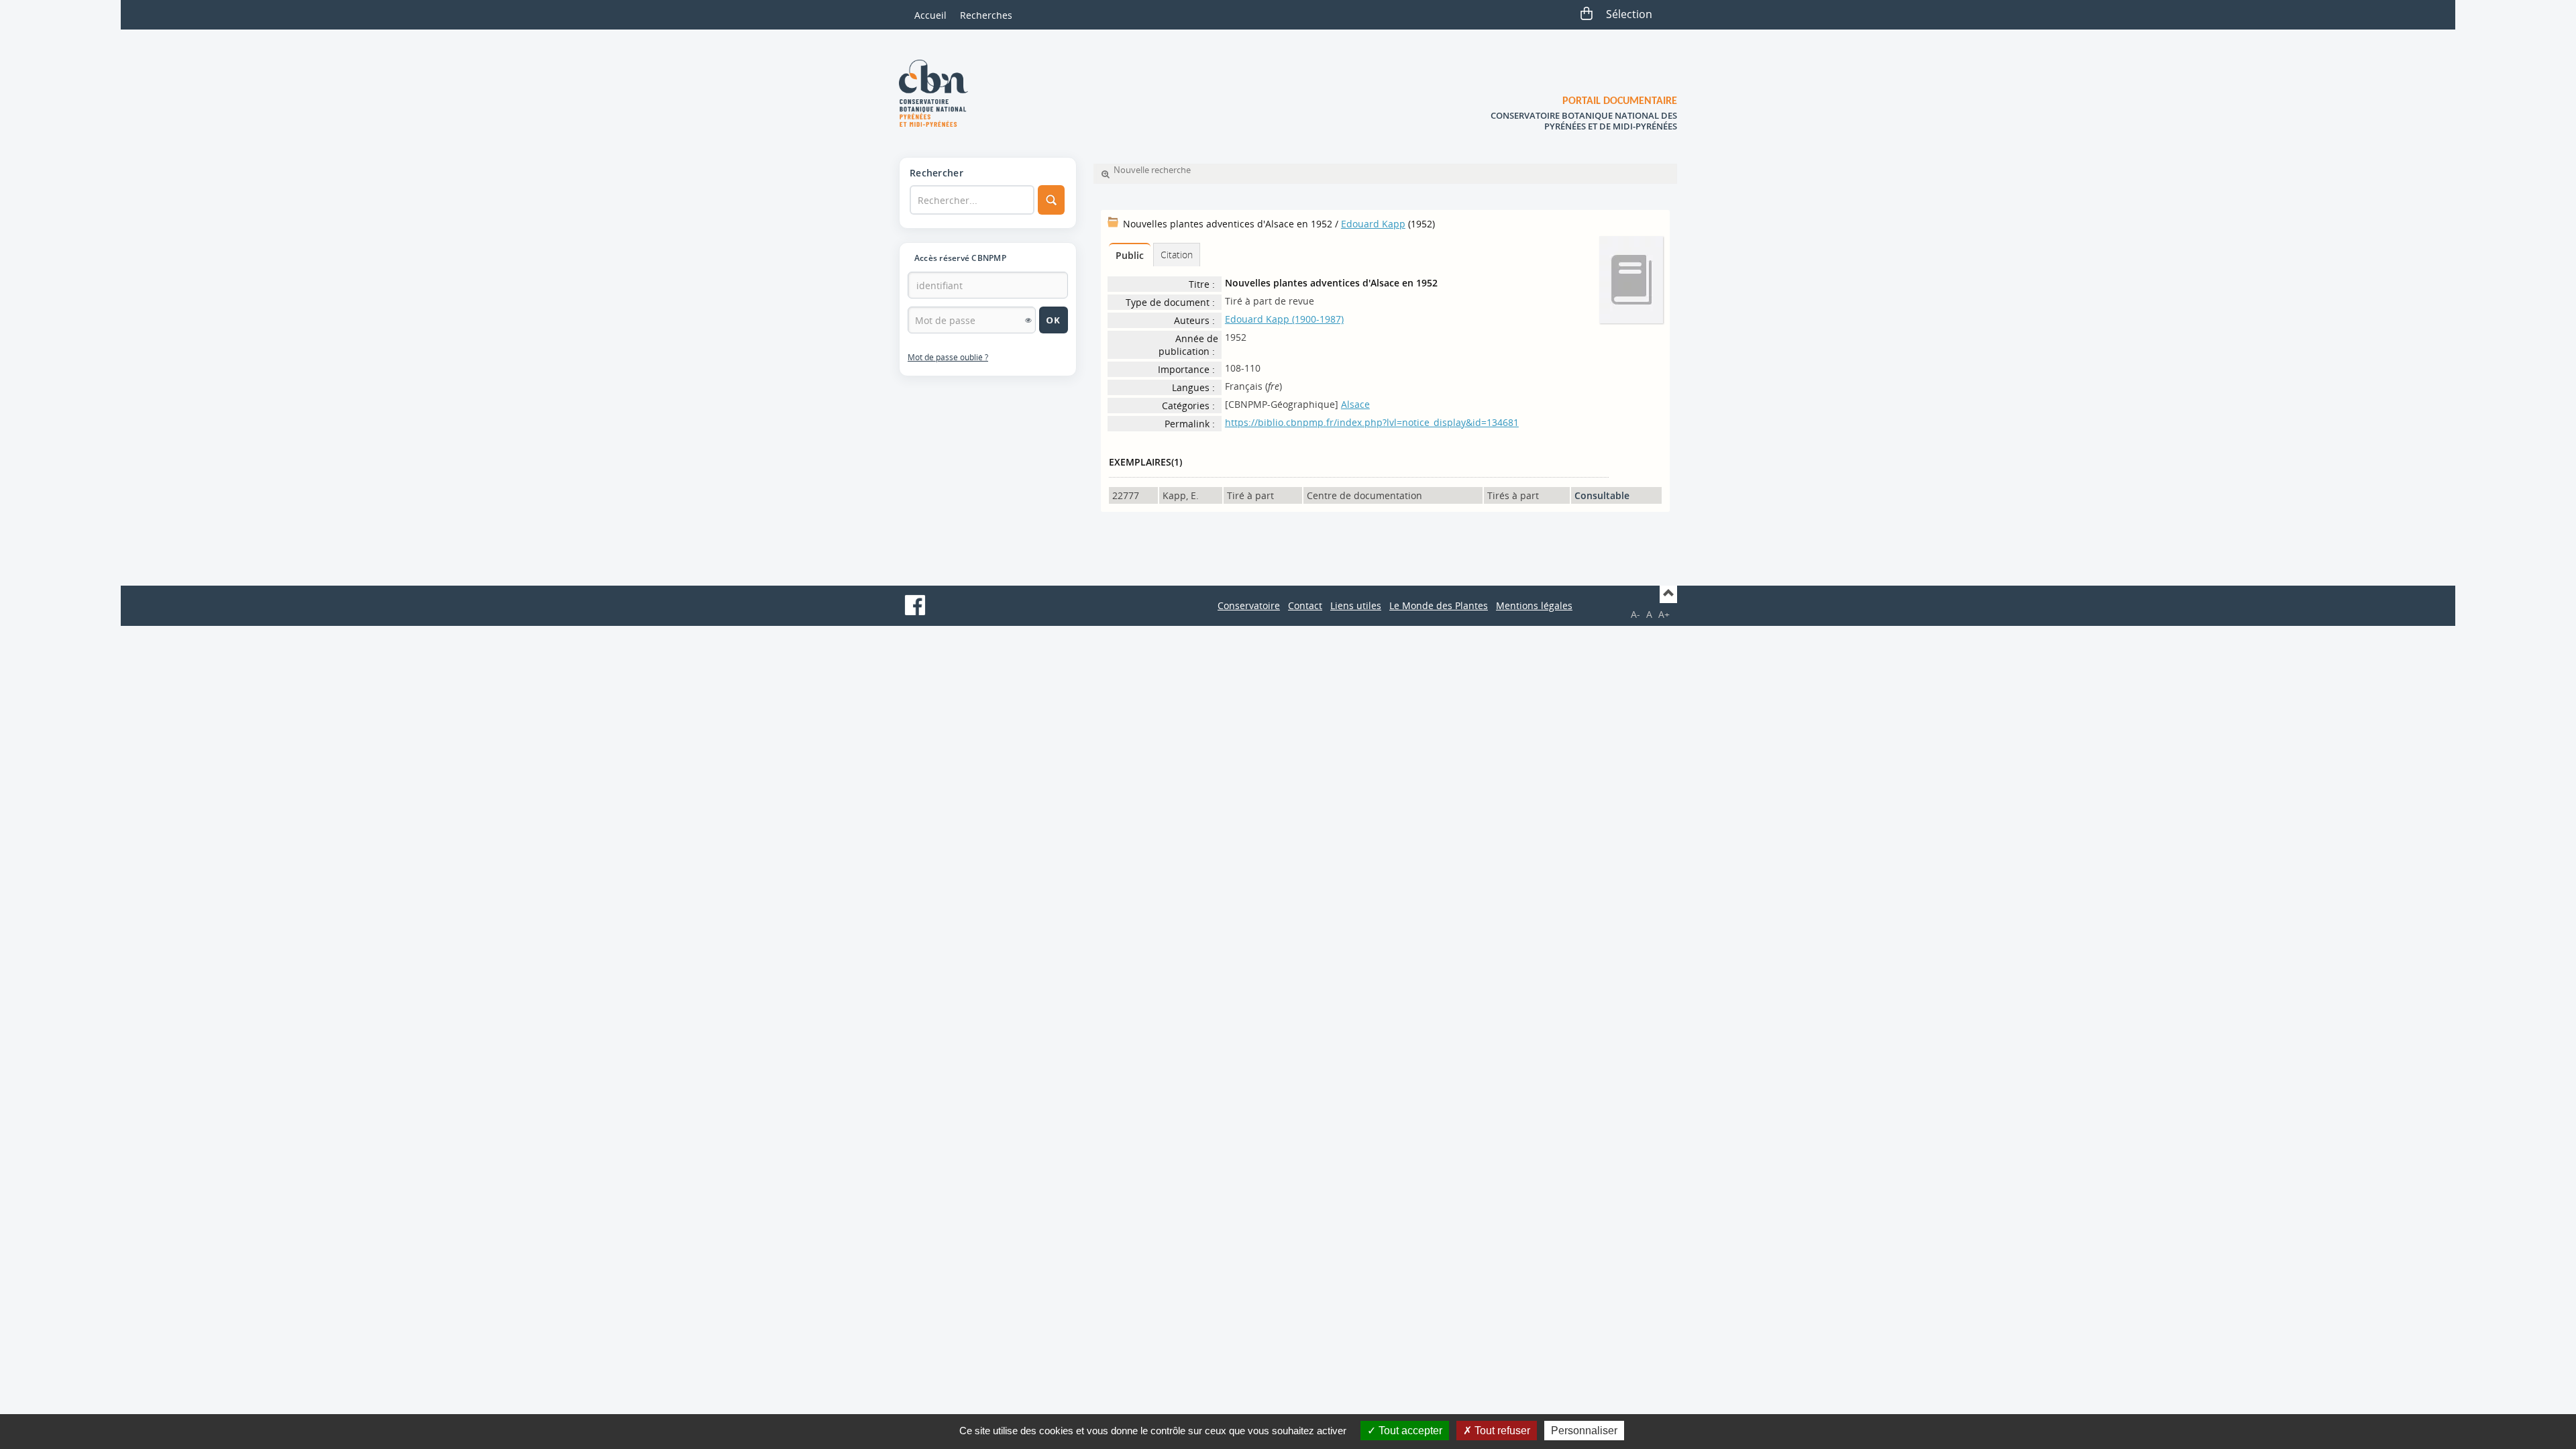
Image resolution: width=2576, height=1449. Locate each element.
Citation (1177, 255)
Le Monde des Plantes (1439, 605)
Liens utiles (1356, 605)
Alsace (1355, 404)
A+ (1664, 614)
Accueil (930, 15)
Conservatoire (1249, 605)
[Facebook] (915, 605)
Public (1130, 255)
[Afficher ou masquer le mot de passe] (1028, 320)
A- (1635, 614)
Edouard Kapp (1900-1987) (1284, 319)
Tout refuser (1501, 1431)
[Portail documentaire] (938, 93)
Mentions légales (1534, 605)
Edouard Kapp (1373, 224)
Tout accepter (1409, 1431)
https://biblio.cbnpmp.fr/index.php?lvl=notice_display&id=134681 (1372, 422)
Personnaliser (1584, 1431)
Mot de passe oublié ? (948, 357)
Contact (1305, 605)
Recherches (986, 15)
